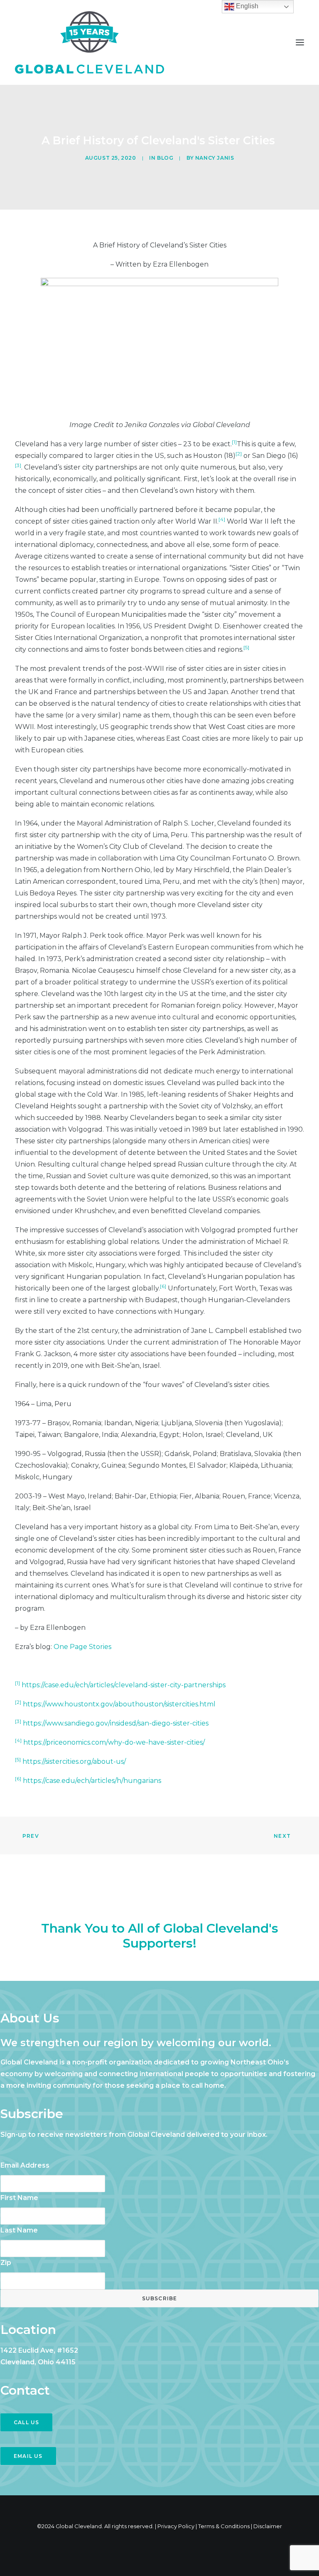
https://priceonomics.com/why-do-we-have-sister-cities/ (114, 1742)
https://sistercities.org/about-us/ (74, 1761)
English (246, 6)
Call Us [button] (26, 2422)
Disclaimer (268, 2526)
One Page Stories (82, 1647)
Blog (165, 158)
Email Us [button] (28, 2456)
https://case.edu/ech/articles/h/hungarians (92, 1781)
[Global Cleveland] (90, 42)
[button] (300, 42)
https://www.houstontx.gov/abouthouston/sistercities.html (119, 1704)
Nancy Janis (215, 158)
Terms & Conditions (224, 2526)
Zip (6, 2263)
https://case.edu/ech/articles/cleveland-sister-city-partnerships (124, 1685)
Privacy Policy (176, 2526)
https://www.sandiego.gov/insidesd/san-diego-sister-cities (116, 1723)
